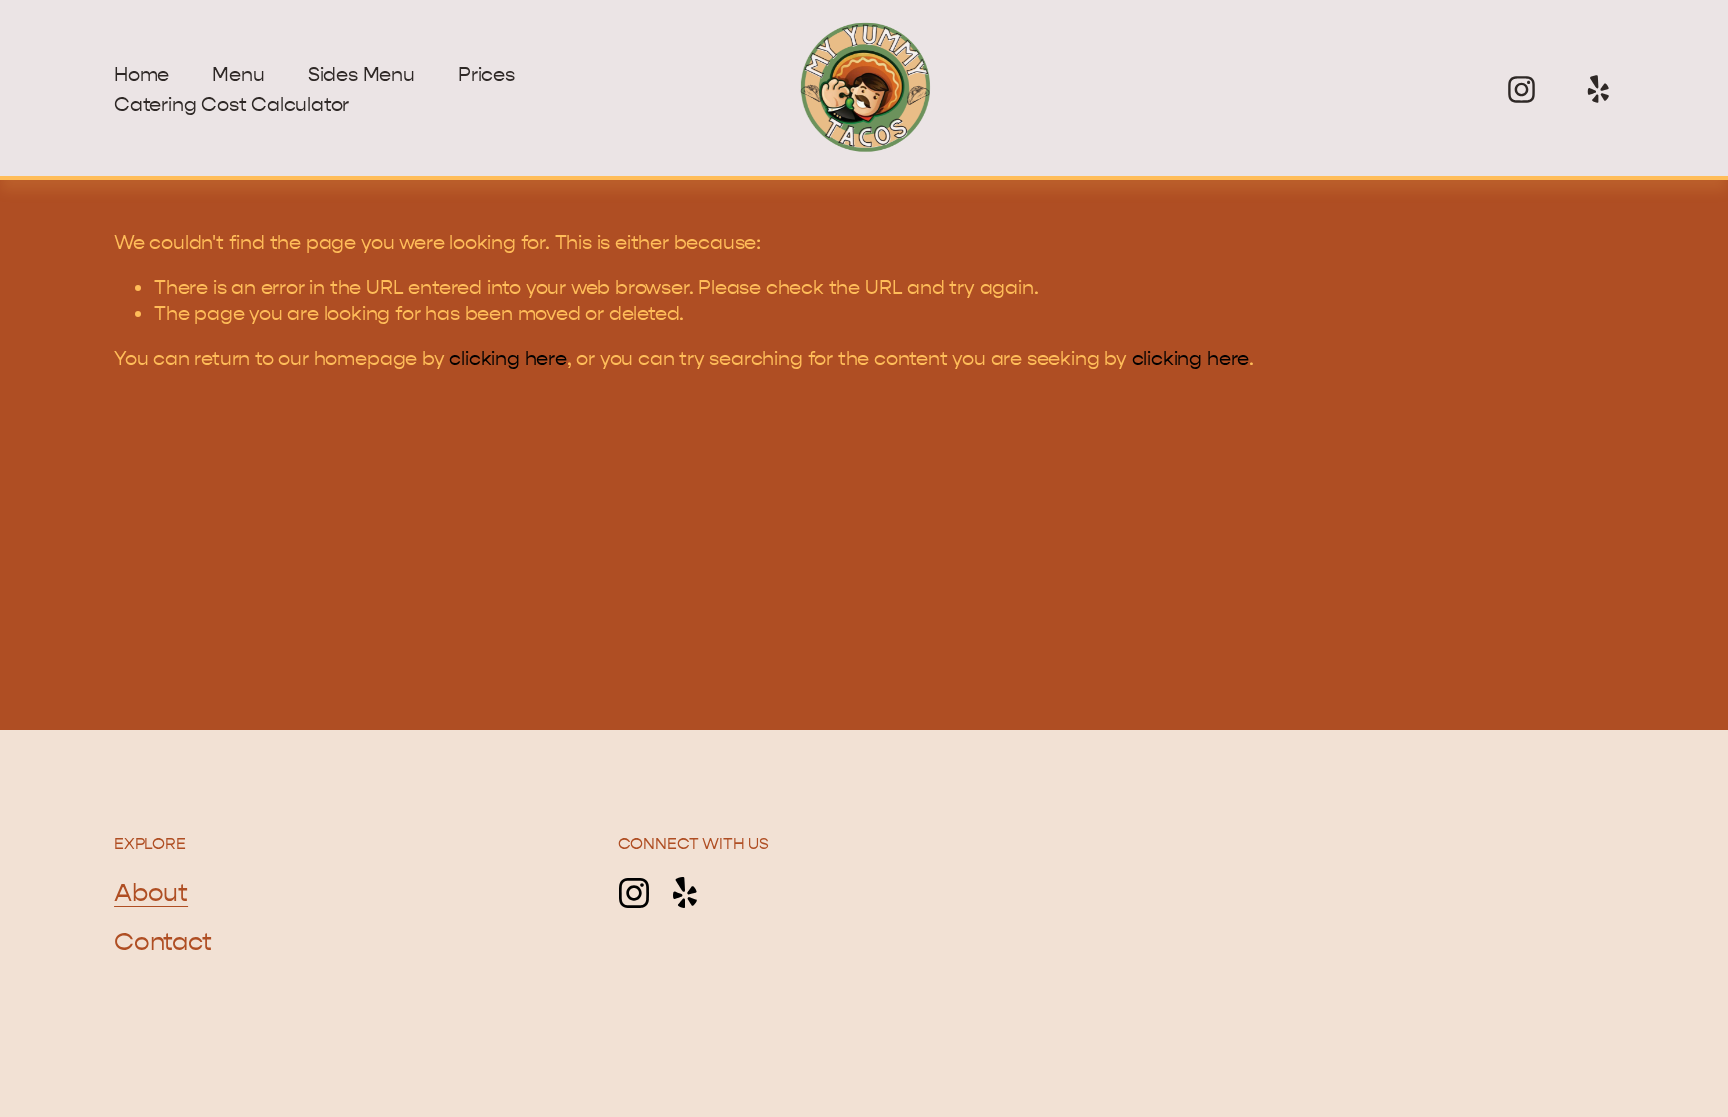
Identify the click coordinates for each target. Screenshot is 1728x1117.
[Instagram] (1521, 89)
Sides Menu (361, 74)
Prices (486, 74)
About (151, 893)
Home (141, 74)
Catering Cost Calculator (231, 104)
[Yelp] (1597, 89)
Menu (238, 74)
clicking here (507, 358)
